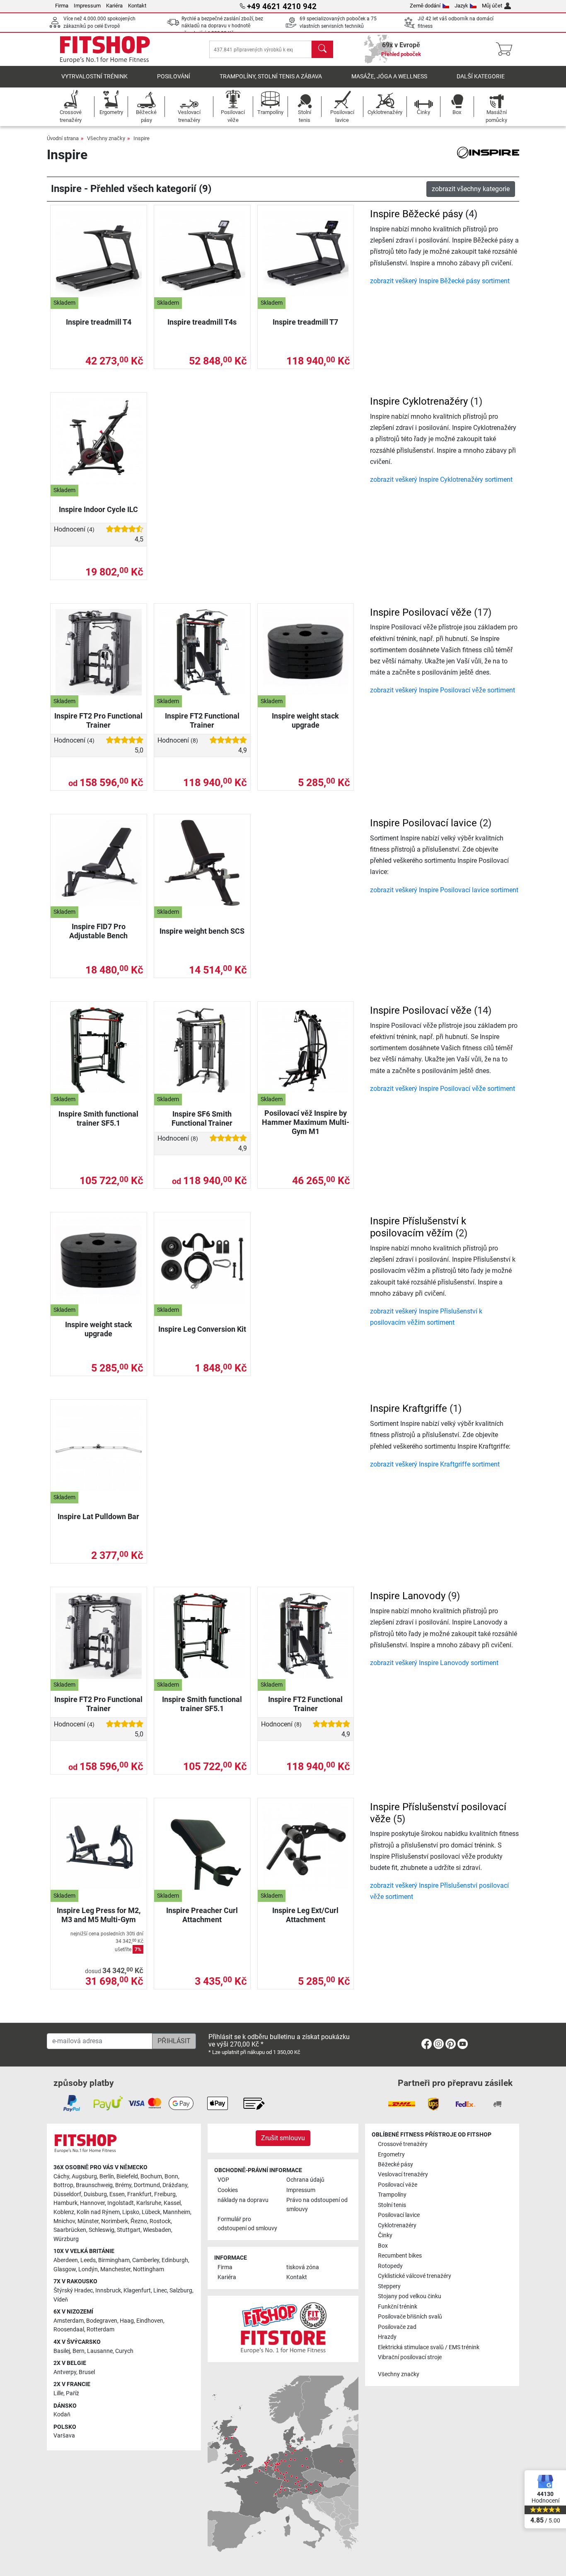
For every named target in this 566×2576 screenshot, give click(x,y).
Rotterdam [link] (100, 2330)
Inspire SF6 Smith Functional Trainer (202, 1118)
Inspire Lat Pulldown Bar (98, 1516)
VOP (223, 2180)
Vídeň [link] (61, 2300)
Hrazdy (387, 2337)
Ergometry (391, 2155)
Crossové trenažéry (403, 2144)
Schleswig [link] (102, 2230)
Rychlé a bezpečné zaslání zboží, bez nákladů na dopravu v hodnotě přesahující (222, 26)
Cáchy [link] (61, 2177)
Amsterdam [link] (69, 2321)
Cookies (228, 2190)
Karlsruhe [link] (149, 2203)
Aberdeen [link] (66, 2260)
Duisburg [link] (95, 2194)
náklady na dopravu (243, 2200)
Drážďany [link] (175, 2185)
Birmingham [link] (114, 2260)
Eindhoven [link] (150, 2321)
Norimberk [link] (115, 2221)
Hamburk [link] (65, 2203)
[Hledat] (322, 49)
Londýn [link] (88, 2269)
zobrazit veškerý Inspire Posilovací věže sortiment (443, 690)
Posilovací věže (398, 2185)
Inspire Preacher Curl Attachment (202, 1915)
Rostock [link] (160, 2221)
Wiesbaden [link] (157, 2230)
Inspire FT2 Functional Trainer (202, 720)
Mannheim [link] (177, 2212)
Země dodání (425, 6)
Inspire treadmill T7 (305, 322)
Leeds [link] (88, 2260)
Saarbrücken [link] (70, 2230)
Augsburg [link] (84, 2177)
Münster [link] (88, 2221)
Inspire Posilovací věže (421, 612)
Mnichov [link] (64, 2221)
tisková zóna (303, 2267)
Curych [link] (124, 2351)
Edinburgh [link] (175, 2260)
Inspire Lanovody (408, 1596)
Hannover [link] (92, 2203)
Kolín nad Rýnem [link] (98, 2212)
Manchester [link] (115, 2269)
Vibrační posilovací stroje (410, 2357)
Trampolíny (392, 2195)
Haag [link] (127, 2321)
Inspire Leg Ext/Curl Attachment (305, 1915)
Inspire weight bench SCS (202, 931)
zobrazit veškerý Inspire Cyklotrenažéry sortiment (441, 480)
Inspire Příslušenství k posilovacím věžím (418, 1227)
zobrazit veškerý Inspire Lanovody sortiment (434, 1663)
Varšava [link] (64, 2436)
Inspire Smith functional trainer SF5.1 (98, 1118)
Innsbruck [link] (108, 2291)
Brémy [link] (123, 2185)
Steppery (389, 2286)
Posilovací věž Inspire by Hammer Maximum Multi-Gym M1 (306, 1122)
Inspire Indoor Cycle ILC (98, 509)
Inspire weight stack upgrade (305, 720)
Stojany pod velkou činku (410, 2296)
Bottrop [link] (63, 2185)
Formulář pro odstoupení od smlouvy (247, 2224)
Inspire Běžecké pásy (416, 214)
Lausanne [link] (100, 2351)
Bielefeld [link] (127, 2177)
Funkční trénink (398, 2307)
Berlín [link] (107, 2177)
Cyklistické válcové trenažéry (415, 2276)
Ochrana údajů (305, 2180)
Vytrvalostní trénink (94, 76)
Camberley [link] (146, 2260)
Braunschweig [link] (94, 2185)
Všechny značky (106, 138)
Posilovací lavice (399, 2215)
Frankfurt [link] (139, 2194)
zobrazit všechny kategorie (471, 189)
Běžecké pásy (395, 2164)
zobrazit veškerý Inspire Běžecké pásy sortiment (440, 281)
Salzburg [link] (181, 2291)
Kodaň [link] (62, 2415)
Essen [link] (117, 2194)
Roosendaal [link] (69, 2330)
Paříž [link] (73, 2393)
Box (383, 2246)
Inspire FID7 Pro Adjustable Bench (98, 931)
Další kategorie (481, 76)
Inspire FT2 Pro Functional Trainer (98, 720)
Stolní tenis (392, 2205)
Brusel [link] (87, 2372)
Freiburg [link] (165, 2194)
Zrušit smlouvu (283, 2138)
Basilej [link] (62, 2351)
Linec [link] (160, 2291)
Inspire (141, 138)
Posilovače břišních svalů (410, 2317)
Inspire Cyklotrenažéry (419, 401)
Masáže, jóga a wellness (389, 76)
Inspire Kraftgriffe (409, 1408)
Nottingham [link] (149, 2269)
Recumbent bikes (400, 2256)
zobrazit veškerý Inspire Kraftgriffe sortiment (435, 1464)
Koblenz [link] (64, 2212)
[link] (427, 2046)
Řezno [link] (139, 2221)
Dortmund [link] (147, 2185)
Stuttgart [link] (129, 2230)
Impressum (87, 6)
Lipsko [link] (131, 2212)
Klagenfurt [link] (137, 2291)
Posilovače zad (397, 2327)
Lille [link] (58, 2393)
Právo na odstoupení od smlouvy (317, 2205)
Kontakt (137, 6)
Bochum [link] (151, 2177)
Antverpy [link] (65, 2372)
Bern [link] (79, 2351)
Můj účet (492, 6)
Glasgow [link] (65, 2269)
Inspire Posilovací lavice (423, 823)
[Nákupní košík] (507, 49)
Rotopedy (390, 2266)
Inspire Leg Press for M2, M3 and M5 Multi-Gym (99, 1915)
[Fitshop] (105, 49)
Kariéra (114, 6)
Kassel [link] (172, 2203)
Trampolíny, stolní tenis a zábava (271, 76)
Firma (62, 6)
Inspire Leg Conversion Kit (202, 1329)
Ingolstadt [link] (121, 2203)
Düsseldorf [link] (67, 2194)
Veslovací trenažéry (403, 2174)
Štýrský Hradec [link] (73, 2291)
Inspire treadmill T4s (202, 322)
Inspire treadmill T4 (99, 322)
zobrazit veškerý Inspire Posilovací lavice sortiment (444, 890)
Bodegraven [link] (102, 2321)
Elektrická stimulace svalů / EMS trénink (429, 2347)
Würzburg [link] (66, 2239)
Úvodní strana (63, 138)
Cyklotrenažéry (397, 2225)
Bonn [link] (171, 2177)
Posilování (174, 76)
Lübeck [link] (151, 2212)
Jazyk (461, 6)
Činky (385, 2235)
